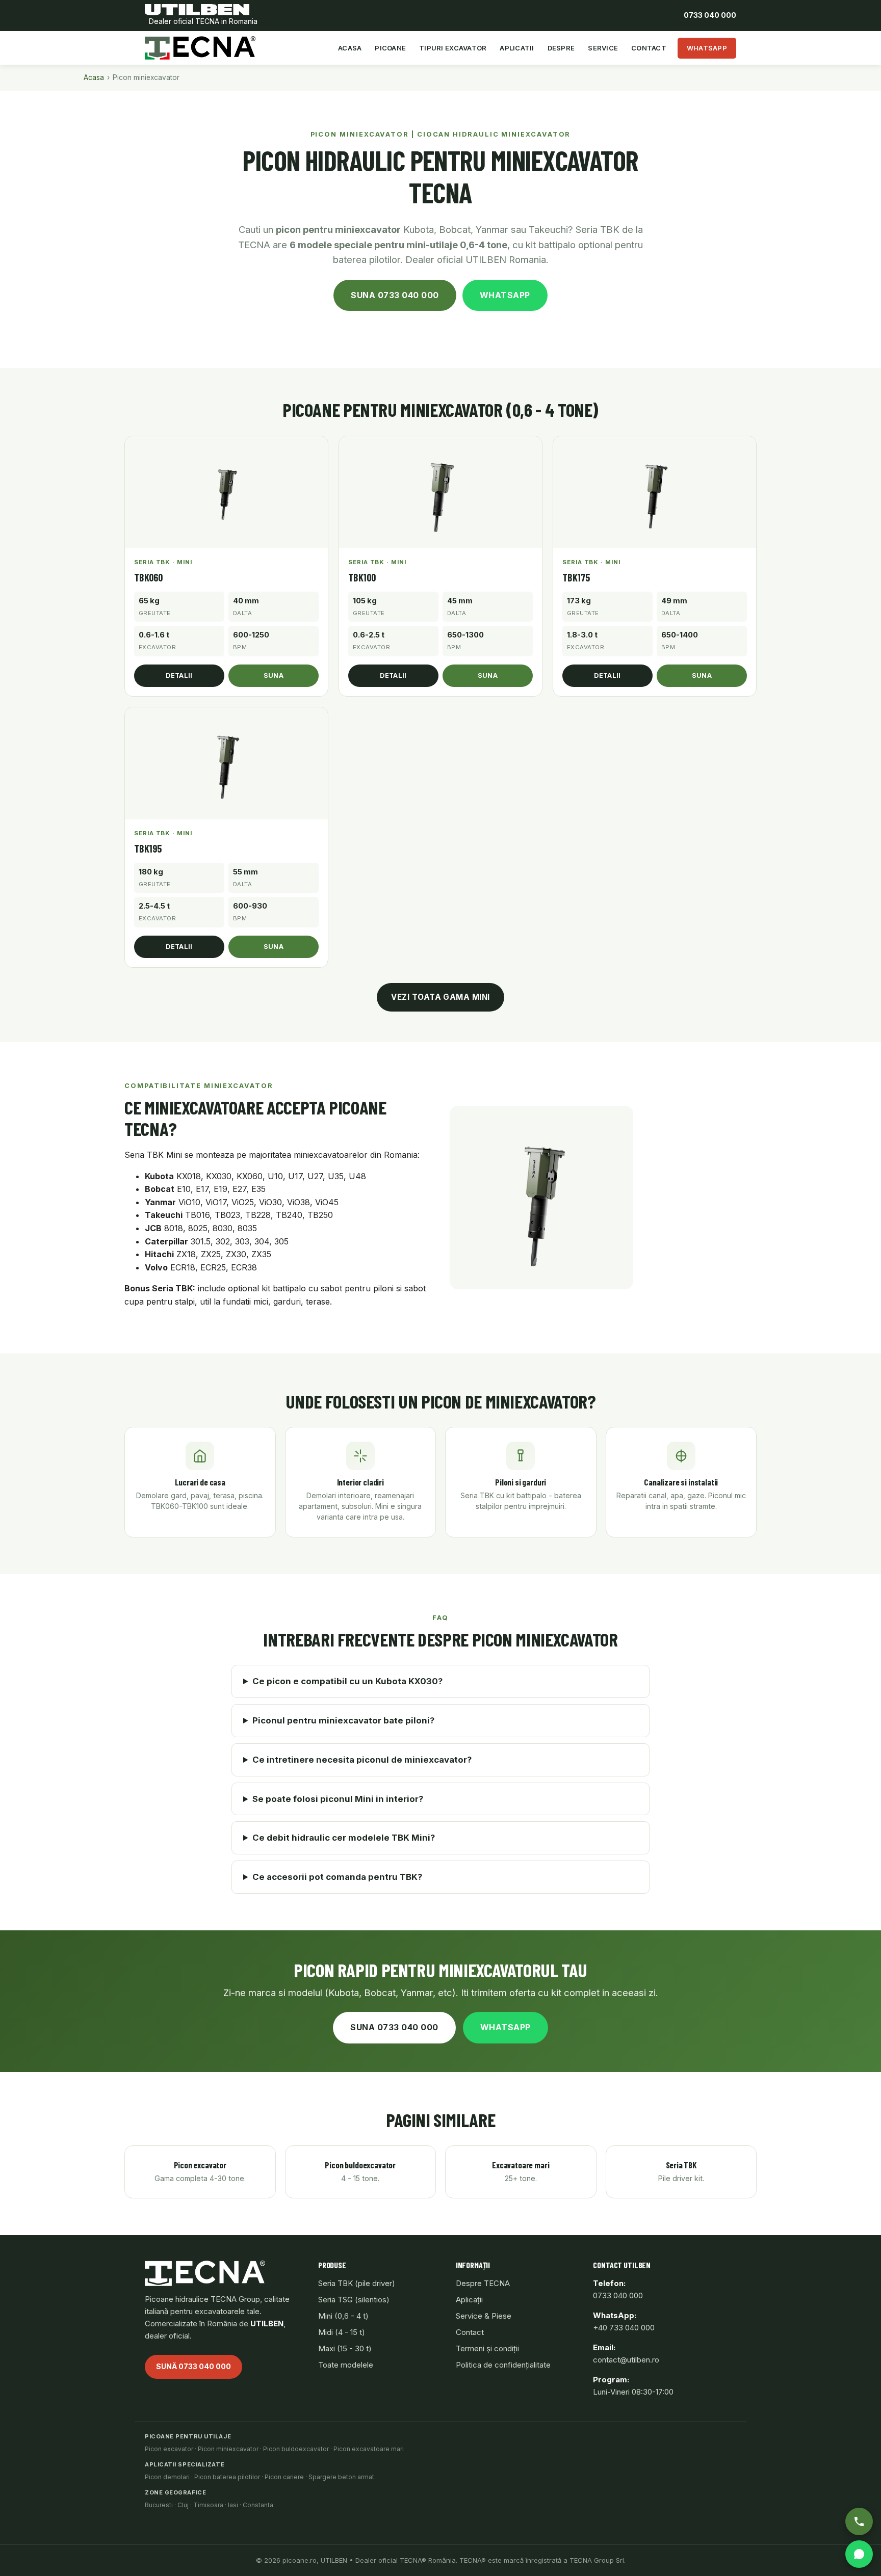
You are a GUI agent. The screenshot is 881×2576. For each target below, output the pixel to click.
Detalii (179, 675)
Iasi (233, 2505)
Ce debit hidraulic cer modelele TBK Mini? (344, 1838)
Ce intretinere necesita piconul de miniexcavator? (362, 1760)
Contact (649, 48)
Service (603, 48)
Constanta (258, 2505)
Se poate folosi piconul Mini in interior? (338, 1799)
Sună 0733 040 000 (193, 2366)
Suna (274, 675)
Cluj (183, 2505)
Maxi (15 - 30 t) (345, 2348)
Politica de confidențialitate (503, 2365)
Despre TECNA (483, 2283)
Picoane (390, 48)
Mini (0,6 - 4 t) (343, 2316)
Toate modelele (346, 2365)
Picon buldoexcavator (296, 2449)
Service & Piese (484, 2316)
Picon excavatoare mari (369, 2449)
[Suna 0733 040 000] (859, 2521)
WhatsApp (707, 48)
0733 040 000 (710, 15)
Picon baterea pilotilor (227, 2477)
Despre (561, 48)
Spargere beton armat (341, 2477)
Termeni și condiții (487, 2348)
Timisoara (208, 2505)
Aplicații (469, 2300)
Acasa (350, 48)
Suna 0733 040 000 (395, 295)
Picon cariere (284, 2477)
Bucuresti (159, 2505)
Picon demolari (167, 2477)
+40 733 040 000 (624, 2328)
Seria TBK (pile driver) (357, 2283)
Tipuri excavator (453, 48)
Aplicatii (517, 48)
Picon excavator (169, 2449)
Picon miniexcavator (228, 2449)
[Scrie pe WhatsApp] (859, 2554)
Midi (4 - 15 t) (342, 2332)
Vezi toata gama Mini (440, 997)
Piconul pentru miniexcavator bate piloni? (343, 1720)
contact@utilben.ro (626, 2360)
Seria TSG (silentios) (354, 2300)
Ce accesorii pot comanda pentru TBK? (337, 1877)
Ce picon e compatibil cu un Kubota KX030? (347, 1681)
